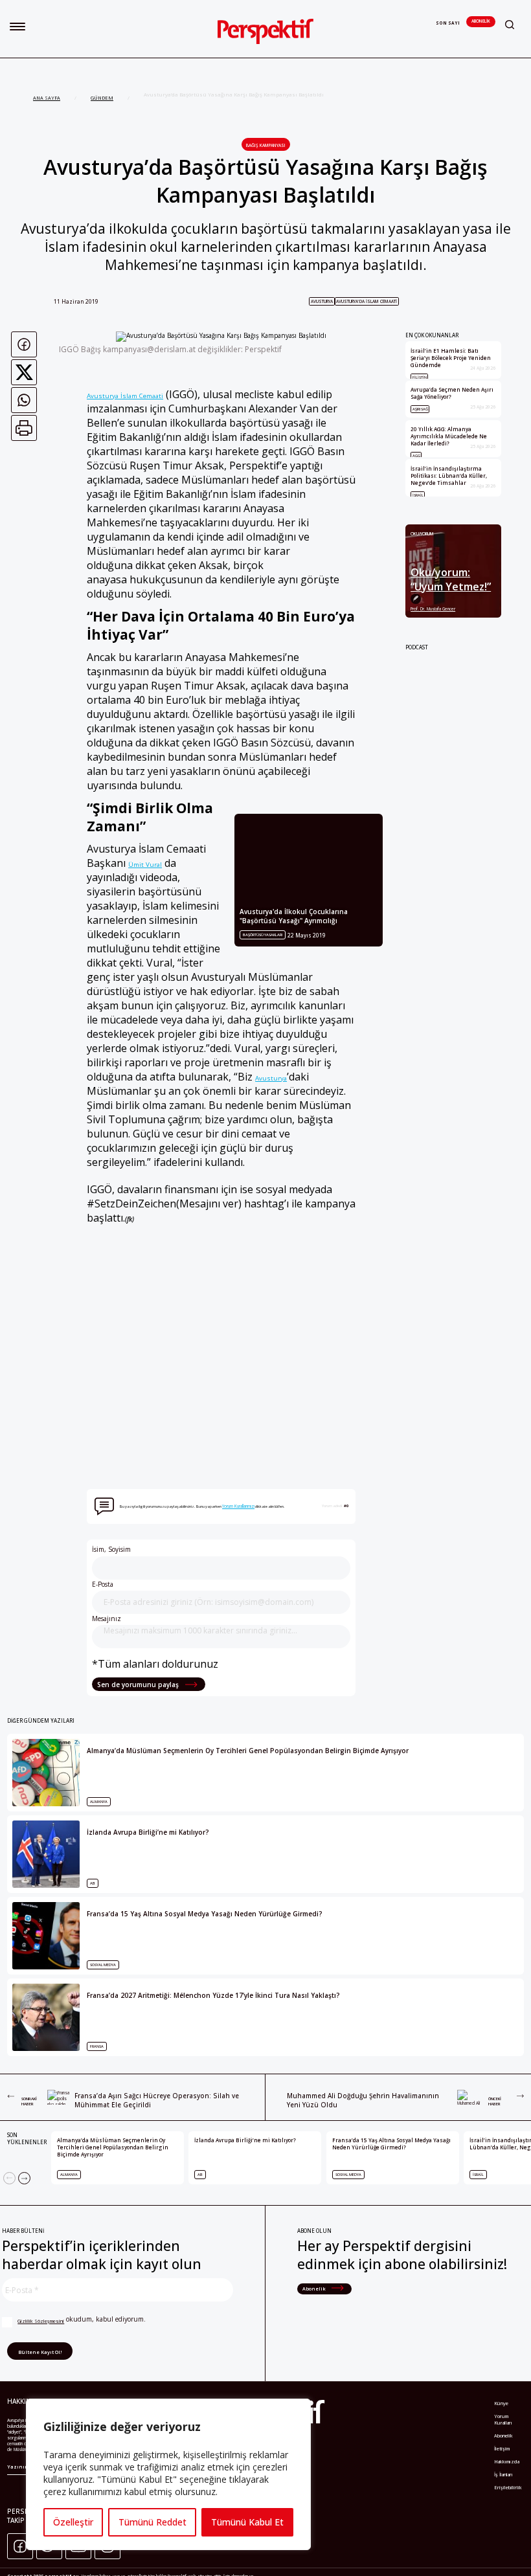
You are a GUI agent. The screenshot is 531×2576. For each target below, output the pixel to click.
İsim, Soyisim (111, 1549)
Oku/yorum (422, 534)
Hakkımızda (507, 2461)
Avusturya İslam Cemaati (125, 396)
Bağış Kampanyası (266, 145)
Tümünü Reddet (153, 2522)
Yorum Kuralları (503, 2419)
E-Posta (103, 1584)
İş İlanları (503, 2474)
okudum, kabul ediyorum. (82, 2319)
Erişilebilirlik (508, 2487)
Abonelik (481, 21)
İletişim (502, 2448)
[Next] (24, 2178)
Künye (501, 2403)
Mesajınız (107, 1618)
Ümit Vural (145, 864)
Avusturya (322, 301)
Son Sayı (448, 23)
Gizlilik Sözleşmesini (41, 2321)
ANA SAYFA (47, 98)
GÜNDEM (102, 98)
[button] (17, 27)
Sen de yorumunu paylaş (139, 1685)
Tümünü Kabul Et (247, 2522)
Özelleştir (73, 2522)
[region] (168, 2474)
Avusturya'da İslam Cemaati (367, 301)
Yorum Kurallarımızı (238, 1506)
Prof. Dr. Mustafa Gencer (433, 609)
